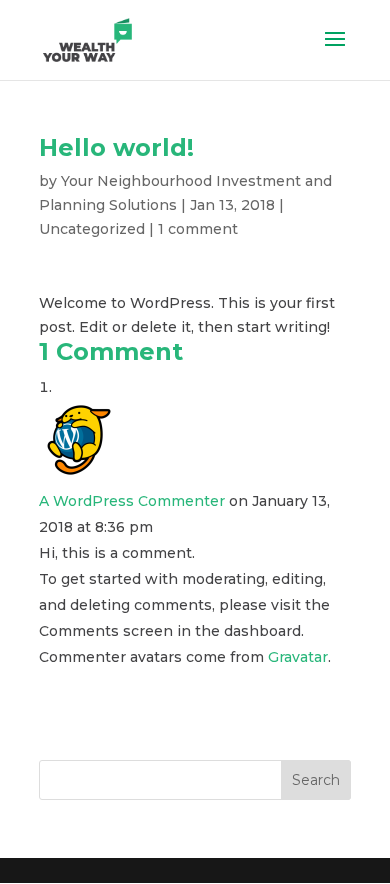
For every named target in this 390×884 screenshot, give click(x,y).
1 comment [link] (198, 229)
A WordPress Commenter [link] (132, 501)
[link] (87, 39)
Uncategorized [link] (92, 229)
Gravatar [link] (298, 657)
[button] (335, 52)
